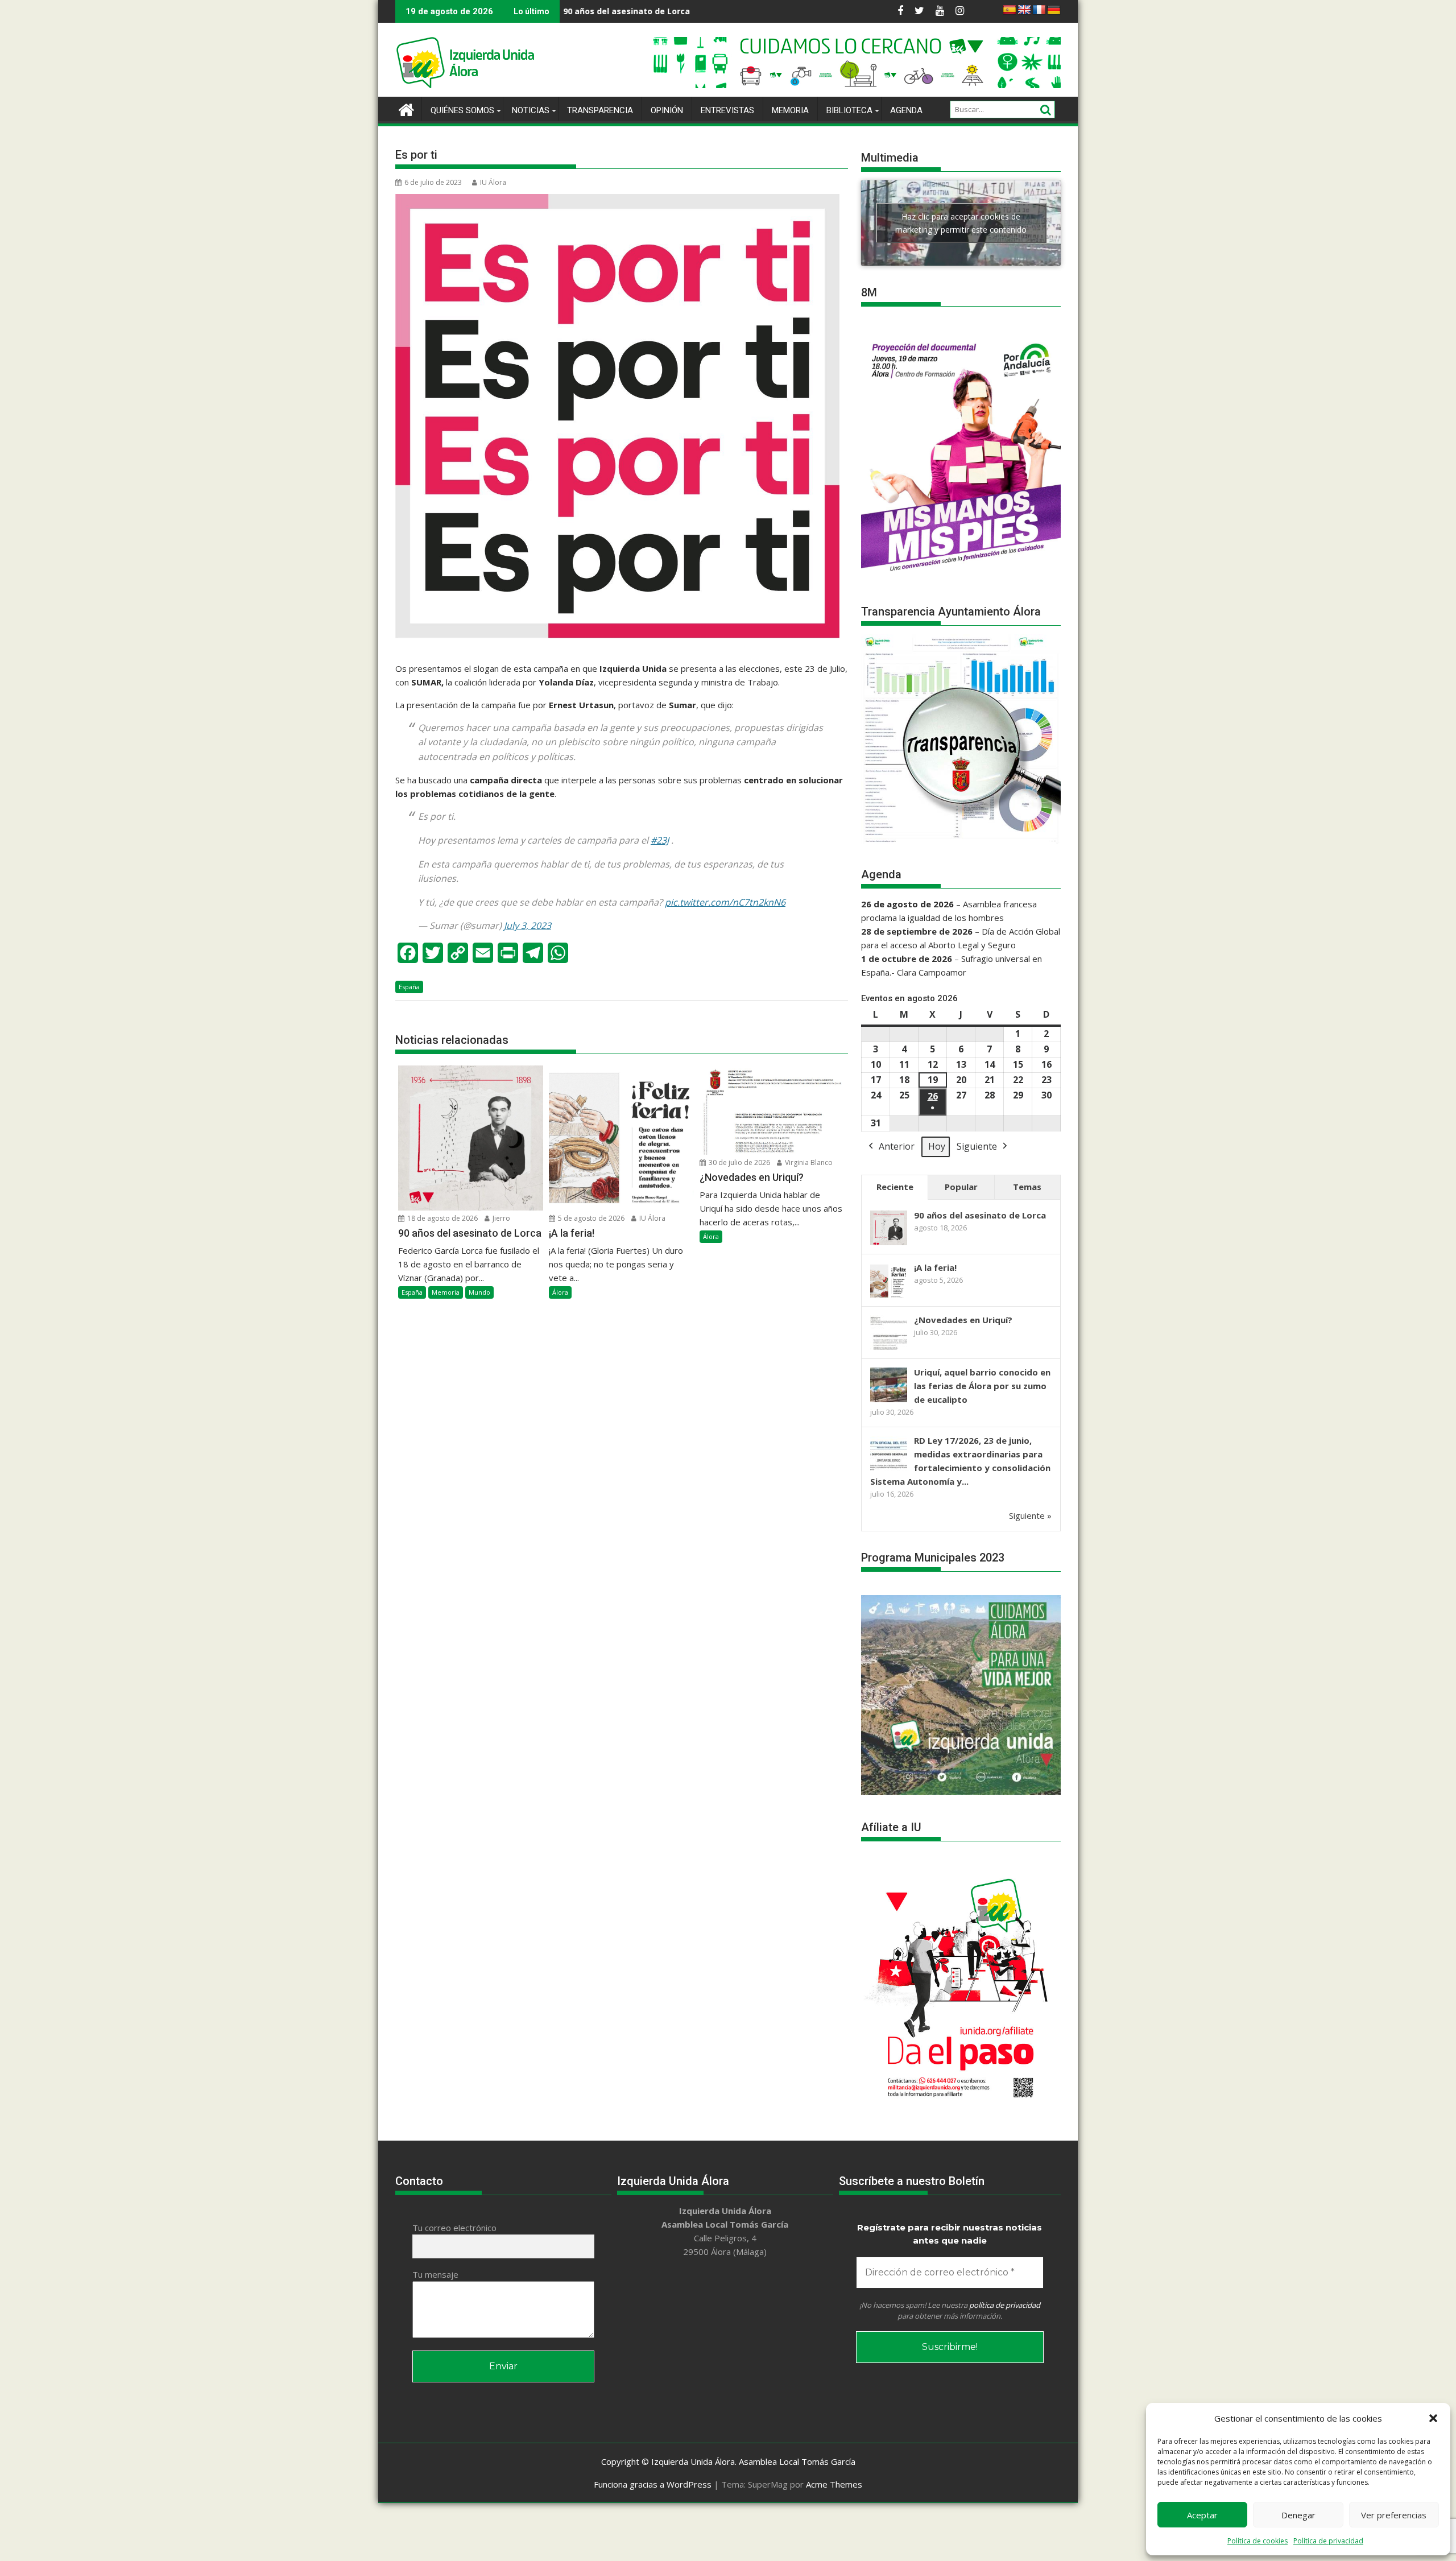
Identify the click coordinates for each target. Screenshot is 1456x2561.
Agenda (906, 110)
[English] (1024, 10)
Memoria (790, 110)
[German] (1054, 10)
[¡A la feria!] (889, 1296)
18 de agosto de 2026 (442, 1218)
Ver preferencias (1394, 2515)
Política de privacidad (1328, 2541)
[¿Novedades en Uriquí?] (889, 1349)
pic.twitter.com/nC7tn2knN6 (725, 902)
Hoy (937, 1146)
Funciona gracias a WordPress (653, 2484)
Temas (1027, 1187)
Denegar (1298, 2515)
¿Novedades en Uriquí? (963, 1320)
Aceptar (1202, 2515)
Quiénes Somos (462, 110)
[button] (1433, 2418)
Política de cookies (1258, 2541)
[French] (1039, 10)
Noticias (531, 110)
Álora (560, 1292)
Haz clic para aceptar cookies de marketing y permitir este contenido (961, 223)
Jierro (500, 1218)
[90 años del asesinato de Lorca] (889, 1244)
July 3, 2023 (528, 926)
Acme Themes (834, 2484)
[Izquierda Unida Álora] (406, 108)
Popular (961, 1187)
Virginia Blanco (808, 1162)
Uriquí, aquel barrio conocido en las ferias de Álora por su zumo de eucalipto (982, 1386)
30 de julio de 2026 (739, 1162)
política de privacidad (1005, 2305)
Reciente (895, 1187)
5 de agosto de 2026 (590, 1218)
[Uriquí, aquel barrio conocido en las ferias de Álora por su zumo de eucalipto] (889, 1401)
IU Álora (493, 182)
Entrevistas (727, 110)
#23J (660, 840)
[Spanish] (1010, 10)
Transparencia (600, 110)
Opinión (667, 110)
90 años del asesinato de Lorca (980, 1215)
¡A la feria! (665, 11)
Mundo (479, 1292)
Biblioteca (849, 110)
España (409, 987)
